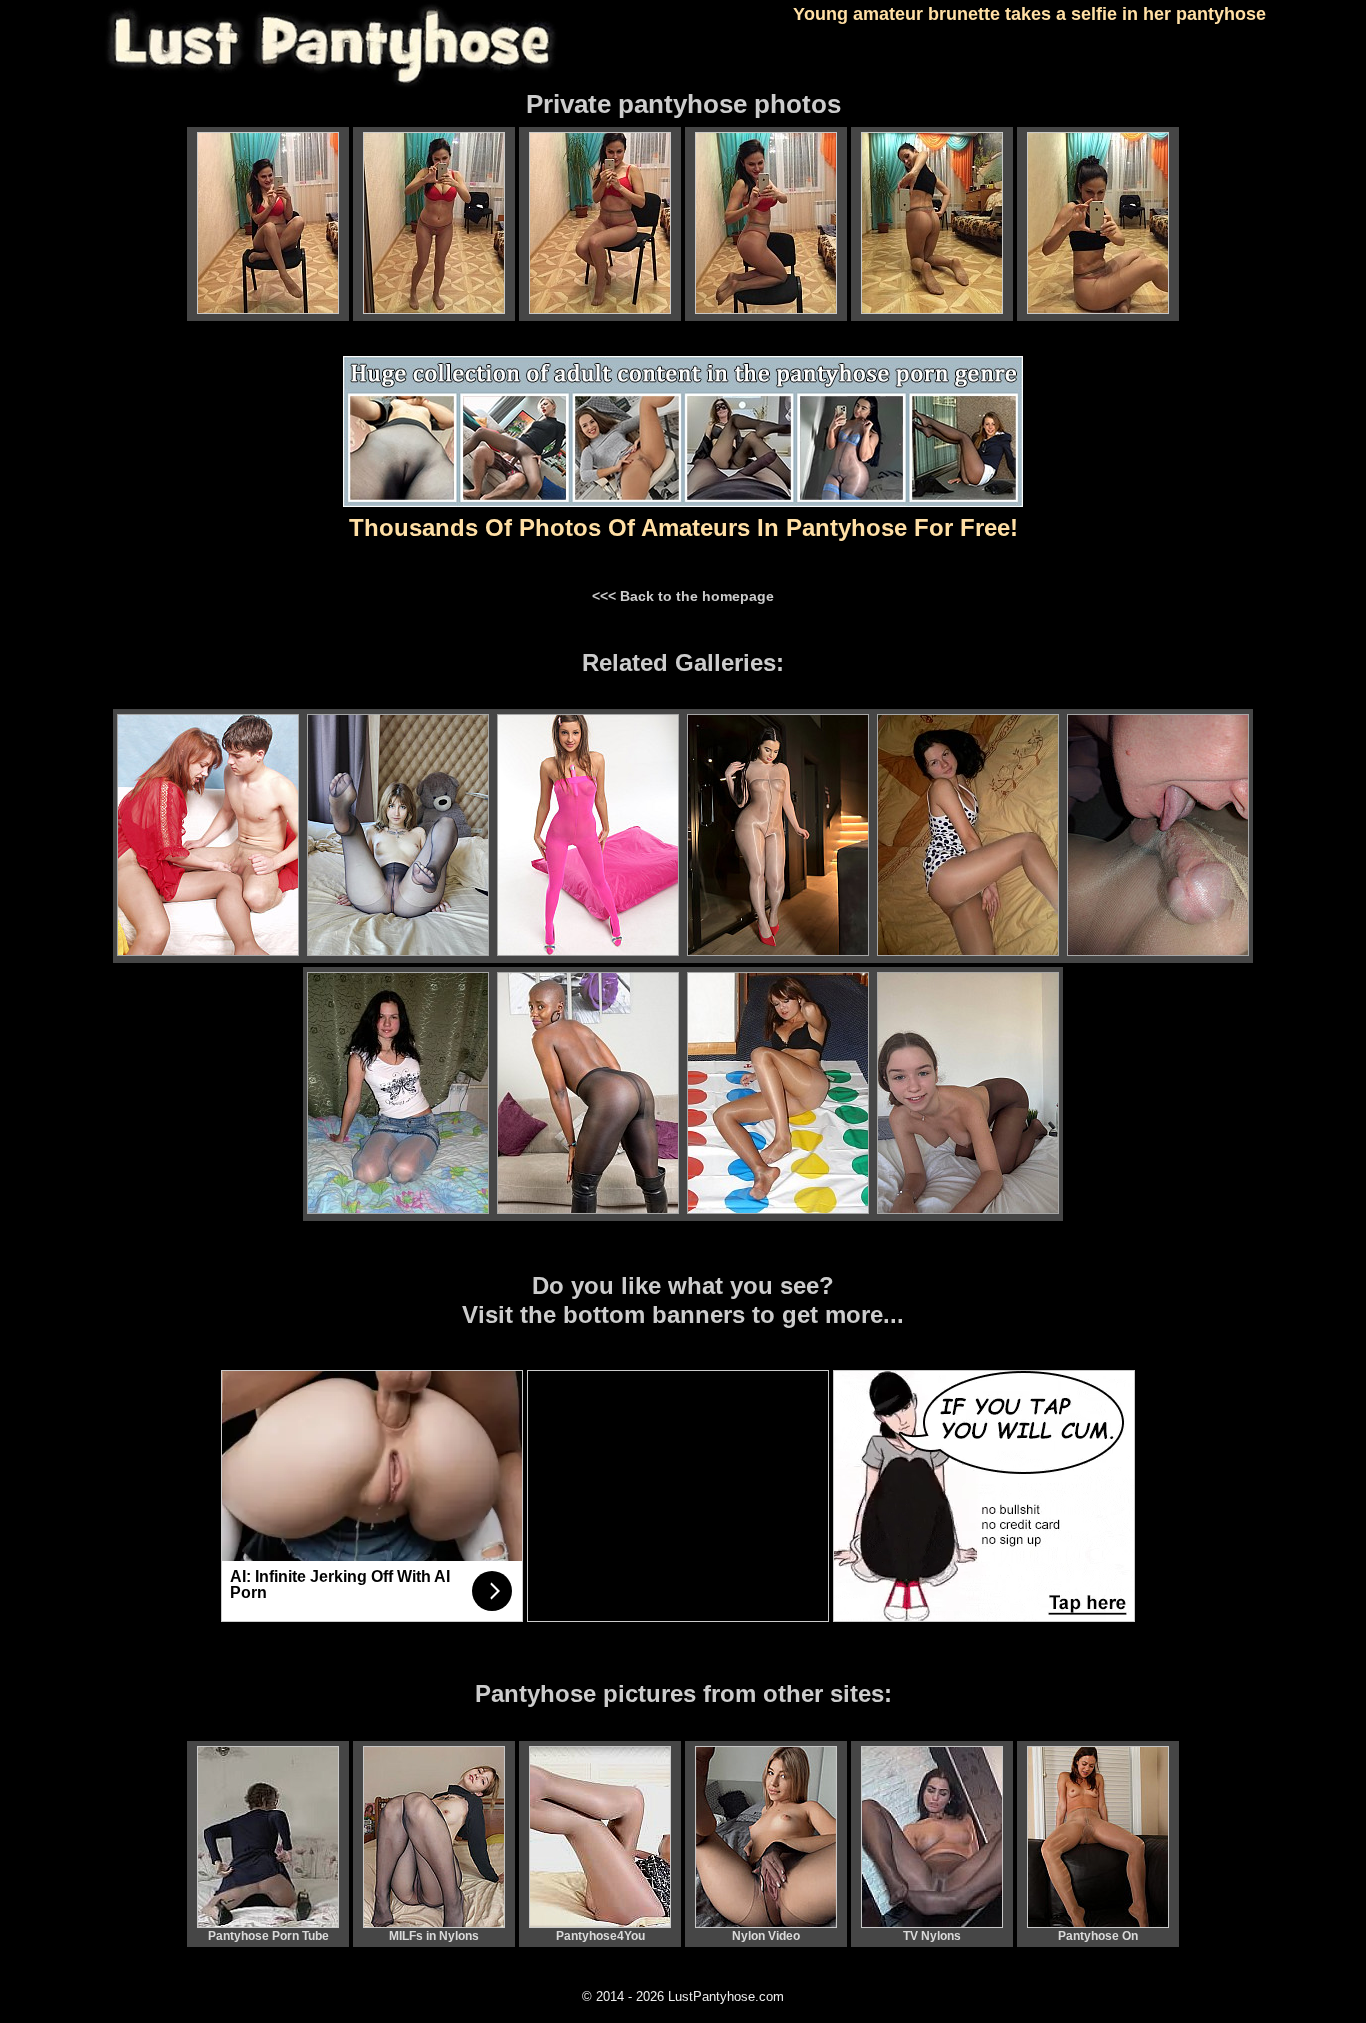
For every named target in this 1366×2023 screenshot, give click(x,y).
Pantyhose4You (600, 1936)
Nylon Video (766, 1936)
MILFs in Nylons (434, 1936)
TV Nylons (932, 1936)
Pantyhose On (1098, 1936)
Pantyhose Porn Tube (268, 1936)
